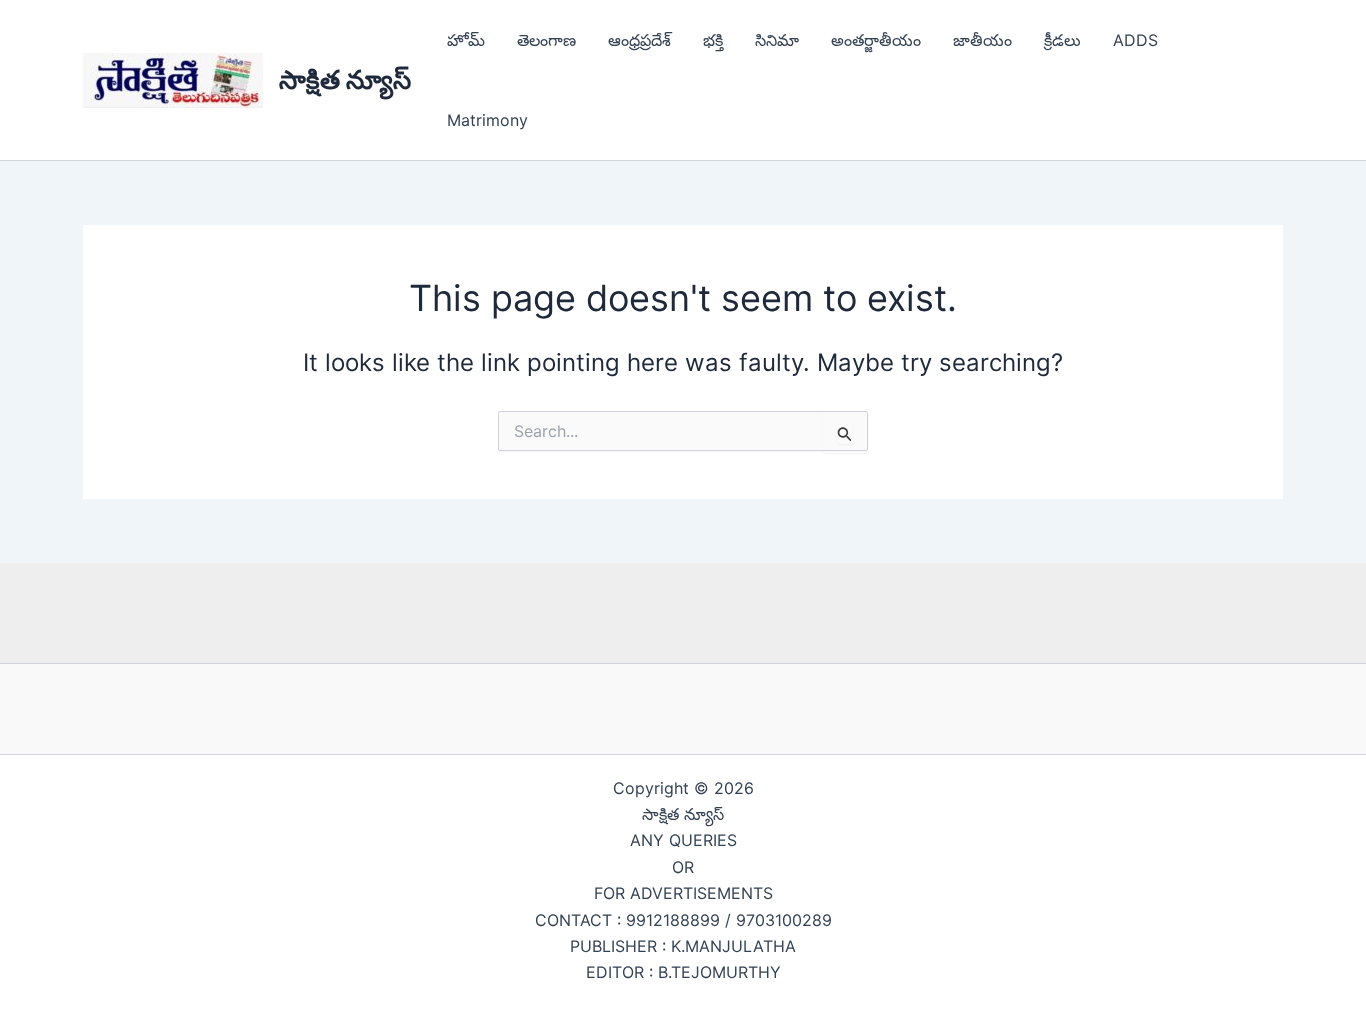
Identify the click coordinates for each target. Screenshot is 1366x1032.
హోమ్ (466, 40)
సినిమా (777, 40)
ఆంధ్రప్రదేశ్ (639, 40)
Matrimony (487, 120)
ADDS (1135, 40)
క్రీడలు (1062, 40)
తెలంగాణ (546, 40)
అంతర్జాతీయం (876, 40)
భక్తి (713, 40)
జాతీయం (982, 40)
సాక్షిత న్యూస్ (345, 79)
